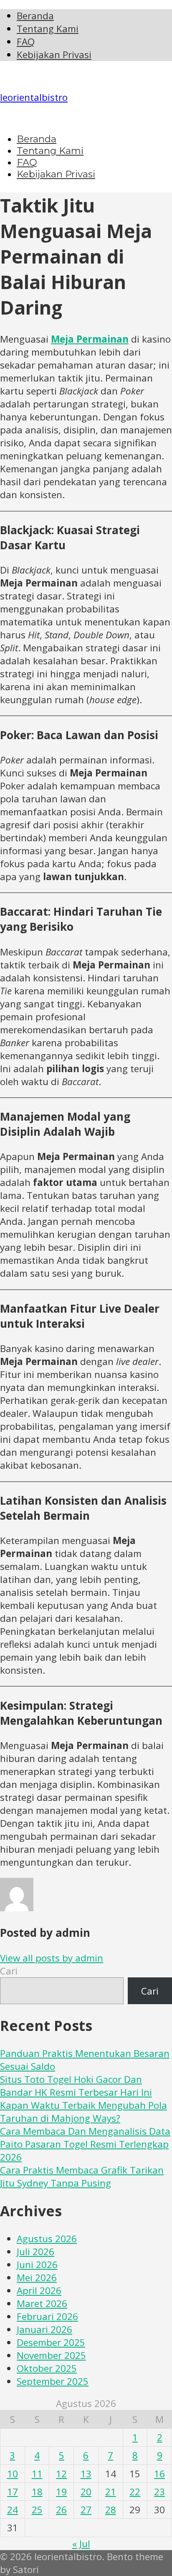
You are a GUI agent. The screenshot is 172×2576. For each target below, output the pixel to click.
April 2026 (39, 2290)
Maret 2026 (42, 2303)
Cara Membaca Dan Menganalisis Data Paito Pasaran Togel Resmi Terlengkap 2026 (85, 2144)
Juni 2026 (37, 2265)
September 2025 (53, 2381)
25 (37, 2510)
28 (111, 2510)
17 (13, 2492)
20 (86, 2492)
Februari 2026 (47, 2316)
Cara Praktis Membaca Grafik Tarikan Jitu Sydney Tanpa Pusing (82, 2177)
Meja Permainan (90, 339)
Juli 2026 (35, 2252)
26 (61, 2510)
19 (61, 2492)
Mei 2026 (37, 2278)
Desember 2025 (51, 2342)
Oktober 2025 (47, 2368)
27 (86, 2510)
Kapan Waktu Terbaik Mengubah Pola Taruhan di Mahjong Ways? (83, 2112)
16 (159, 2474)
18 (37, 2492)
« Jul (81, 2544)
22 (135, 2492)
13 (86, 2474)
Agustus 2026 (47, 2239)
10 (13, 2474)
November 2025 (51, 2355)
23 (159, 2492)
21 (111, 2492)
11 (37, 2474)
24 (13, 2510)
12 (61, 2474)
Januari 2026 (44, 2329)
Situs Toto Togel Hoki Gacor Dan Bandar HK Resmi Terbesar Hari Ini (76, 2086)
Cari (9, 1971)
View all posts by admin (52, 1958)
